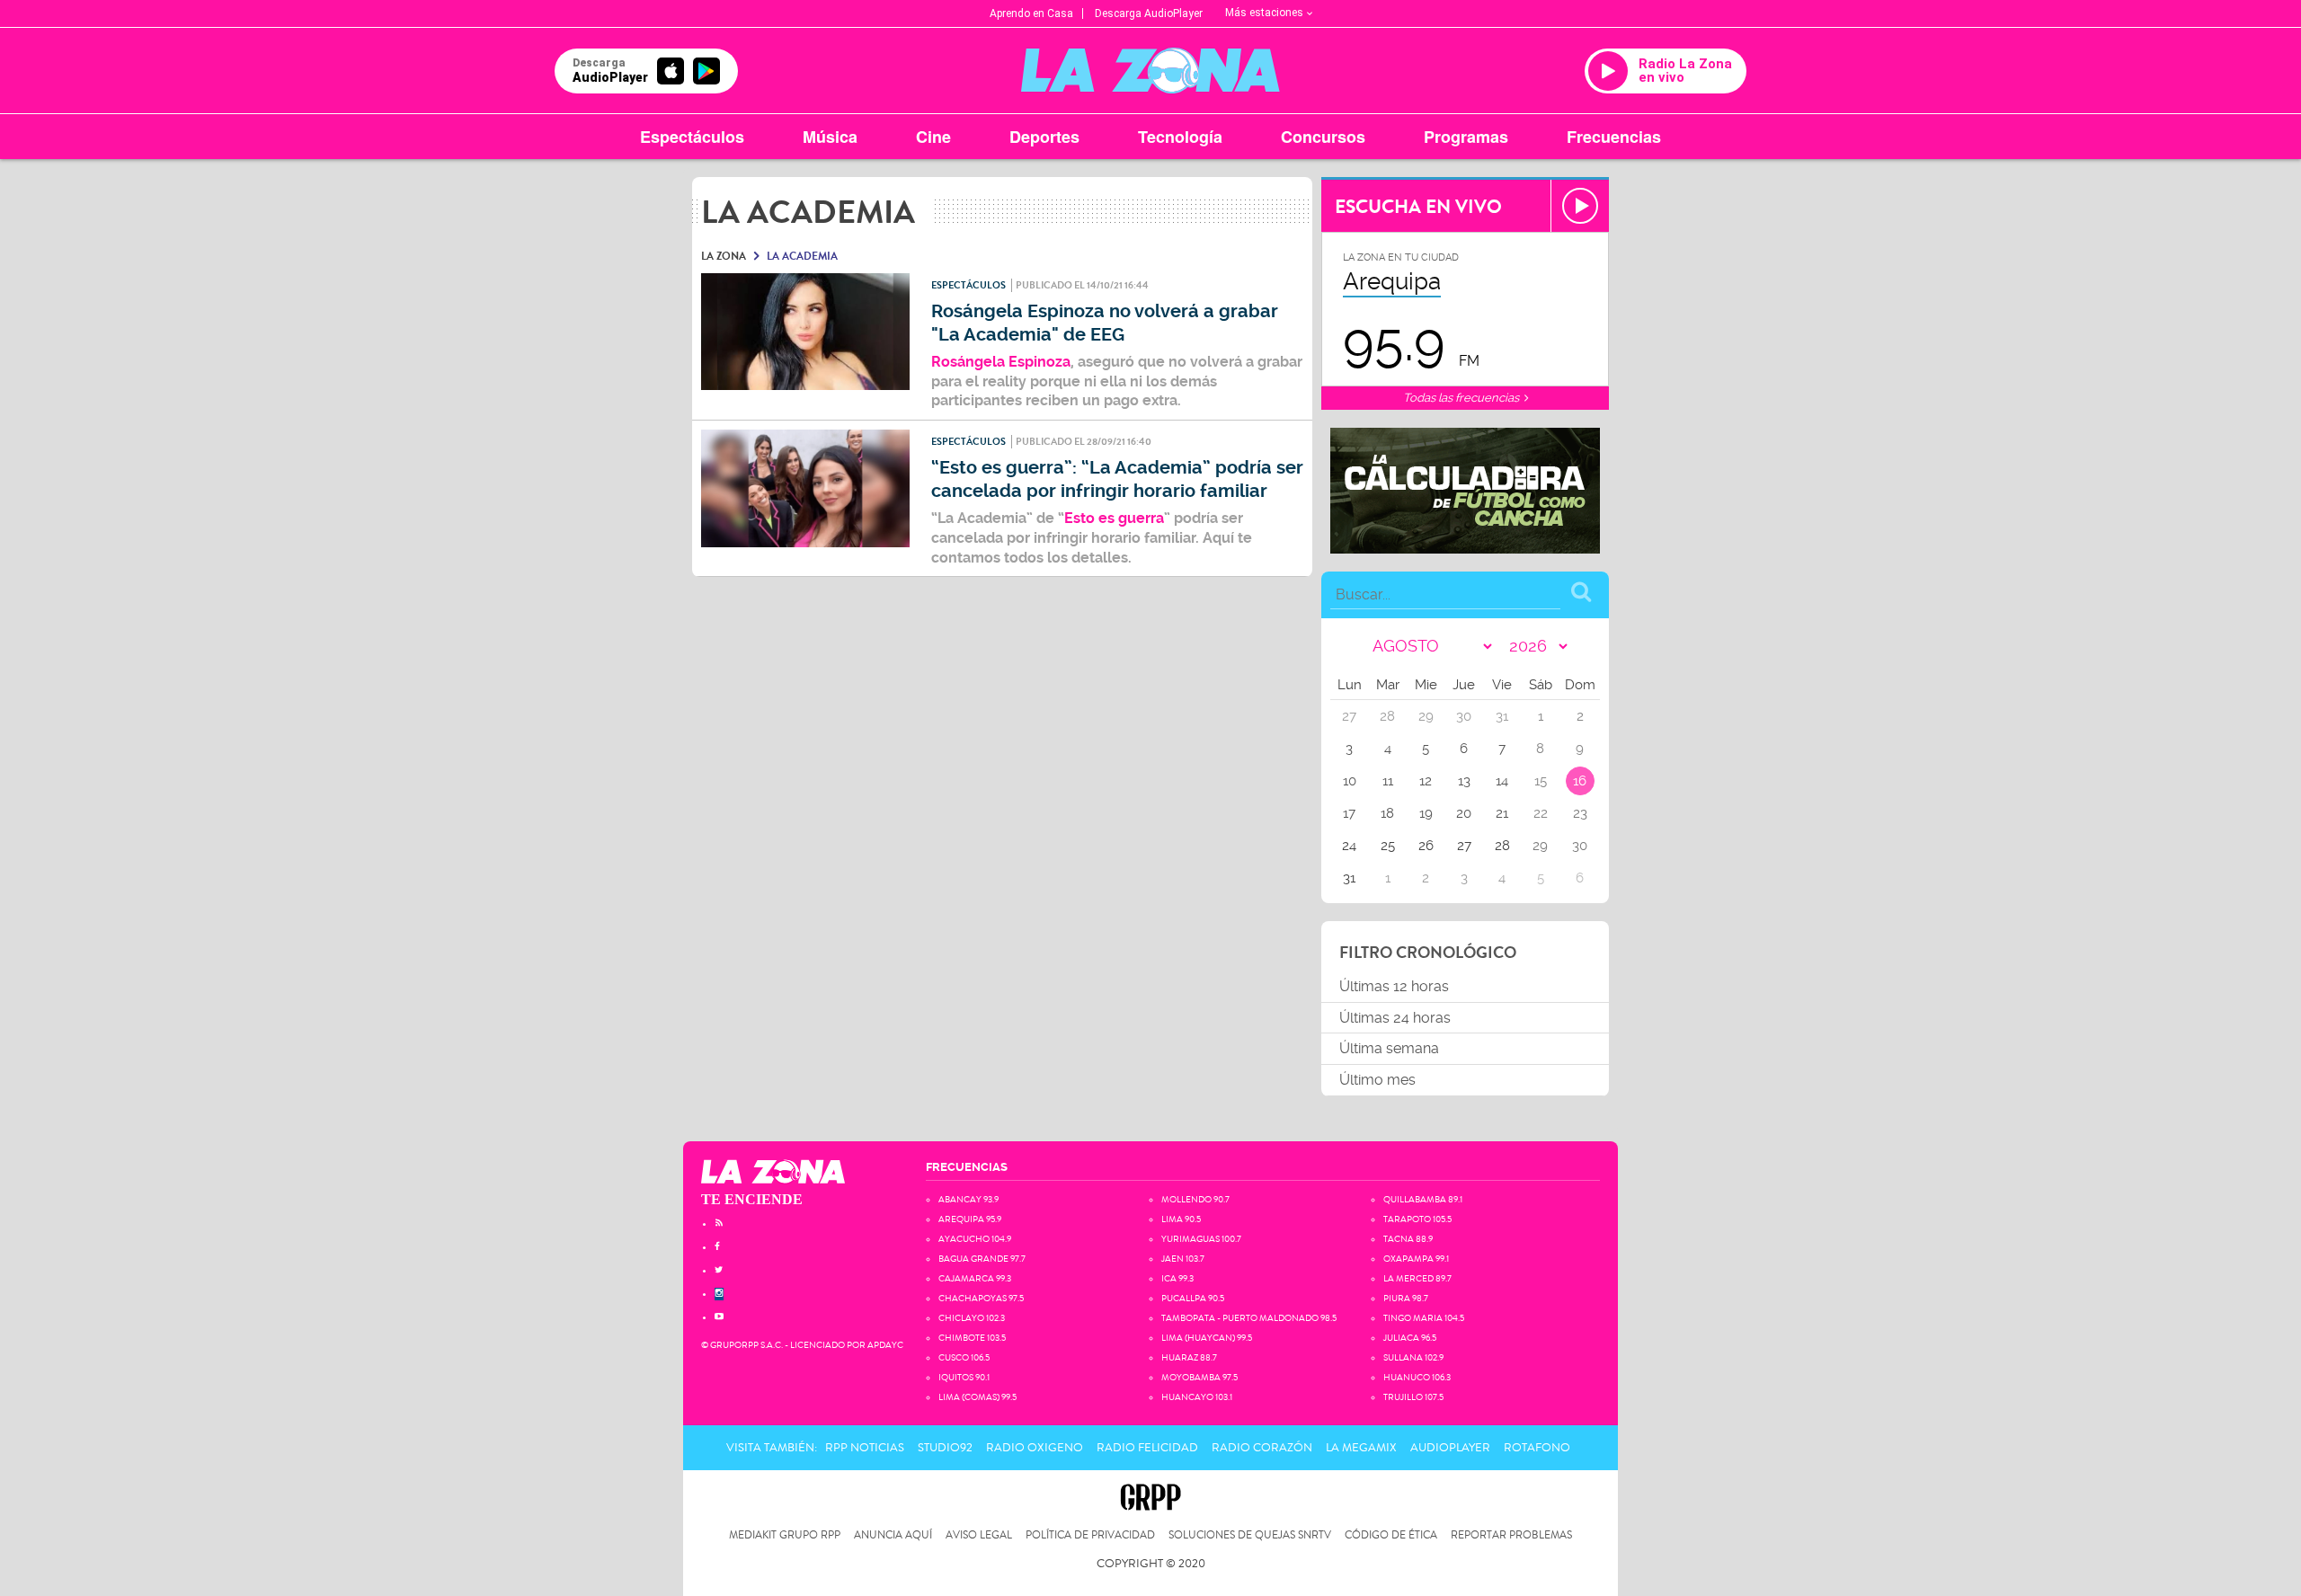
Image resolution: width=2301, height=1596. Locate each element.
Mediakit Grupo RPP (785, 1535)
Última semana (1389, 1048)
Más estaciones (1264, 13)
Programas (1466, 137)
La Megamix (1361, 1448)
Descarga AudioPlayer (1149, 13)
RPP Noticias (865, 1448)
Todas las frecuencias (1462, 398)
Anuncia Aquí (893, 1535)
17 (1349, 813)
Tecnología (1180, 137)
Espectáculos (692, 137)
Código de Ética (1391, 1535)
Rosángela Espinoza (1001, 362)
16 (1580, 781)
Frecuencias (1614, 137)
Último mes (1377, 1080)
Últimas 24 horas (1395, 1018)
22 (1541, 813)
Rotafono (1537, 1448)
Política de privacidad (1090, 1535)
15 (1541, 781)
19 (1426, 813)
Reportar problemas (1511, 1535)
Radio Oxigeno (1035, 1448)
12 (1426, 781)
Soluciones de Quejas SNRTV (1250, 1535)
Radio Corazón (1262, 1448)
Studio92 (945, 1448)
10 (1350, 781)
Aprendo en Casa (1031, 13)
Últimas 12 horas (1394, 986)
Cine (933, 137)
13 (1464, 781)
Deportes (1044, 137)
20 (1464, 813)
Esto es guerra (1114, 518)
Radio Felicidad (1147, 1448)
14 (1502, 781)
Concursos (1323, 137)
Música (830, 137)
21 (1502, 813)
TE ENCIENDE (752, 1199)
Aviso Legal (979, 1535)
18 (1387, 813)
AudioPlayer (1450, 1448)
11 (1388, 781)
